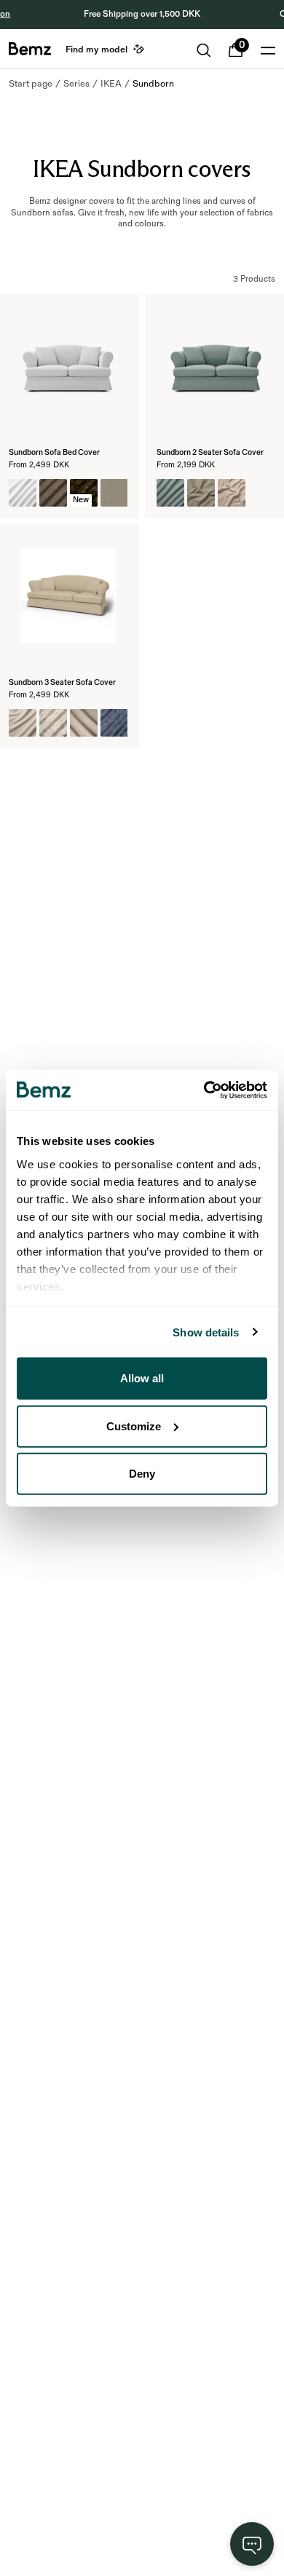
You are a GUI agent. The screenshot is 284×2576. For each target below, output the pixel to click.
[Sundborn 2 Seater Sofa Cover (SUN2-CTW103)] (232, 493)
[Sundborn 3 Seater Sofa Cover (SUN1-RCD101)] (84, 723)
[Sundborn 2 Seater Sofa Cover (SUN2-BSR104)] (262, 493)
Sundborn (153, 84)
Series (76, 84)
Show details (206, 1332)
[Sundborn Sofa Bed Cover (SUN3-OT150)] (23, 493)
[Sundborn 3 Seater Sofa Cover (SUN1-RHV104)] (114, 723)
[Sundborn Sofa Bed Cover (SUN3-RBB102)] (53, 493)
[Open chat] (252, 2544)
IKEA (111, 84)
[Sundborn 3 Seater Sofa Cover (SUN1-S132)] (23, 723)
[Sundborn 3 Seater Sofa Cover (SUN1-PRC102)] (53, 723)
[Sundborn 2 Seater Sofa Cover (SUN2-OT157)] (170, 493)
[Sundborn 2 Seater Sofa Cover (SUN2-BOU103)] (201, 493)
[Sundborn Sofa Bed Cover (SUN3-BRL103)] (114, 493)
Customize (134, 1426)
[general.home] (30, 49)
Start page (31, 84)
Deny (142, 1474)
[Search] (204, 50)
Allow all (142, 1378)
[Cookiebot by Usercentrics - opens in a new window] (204, 1090)
